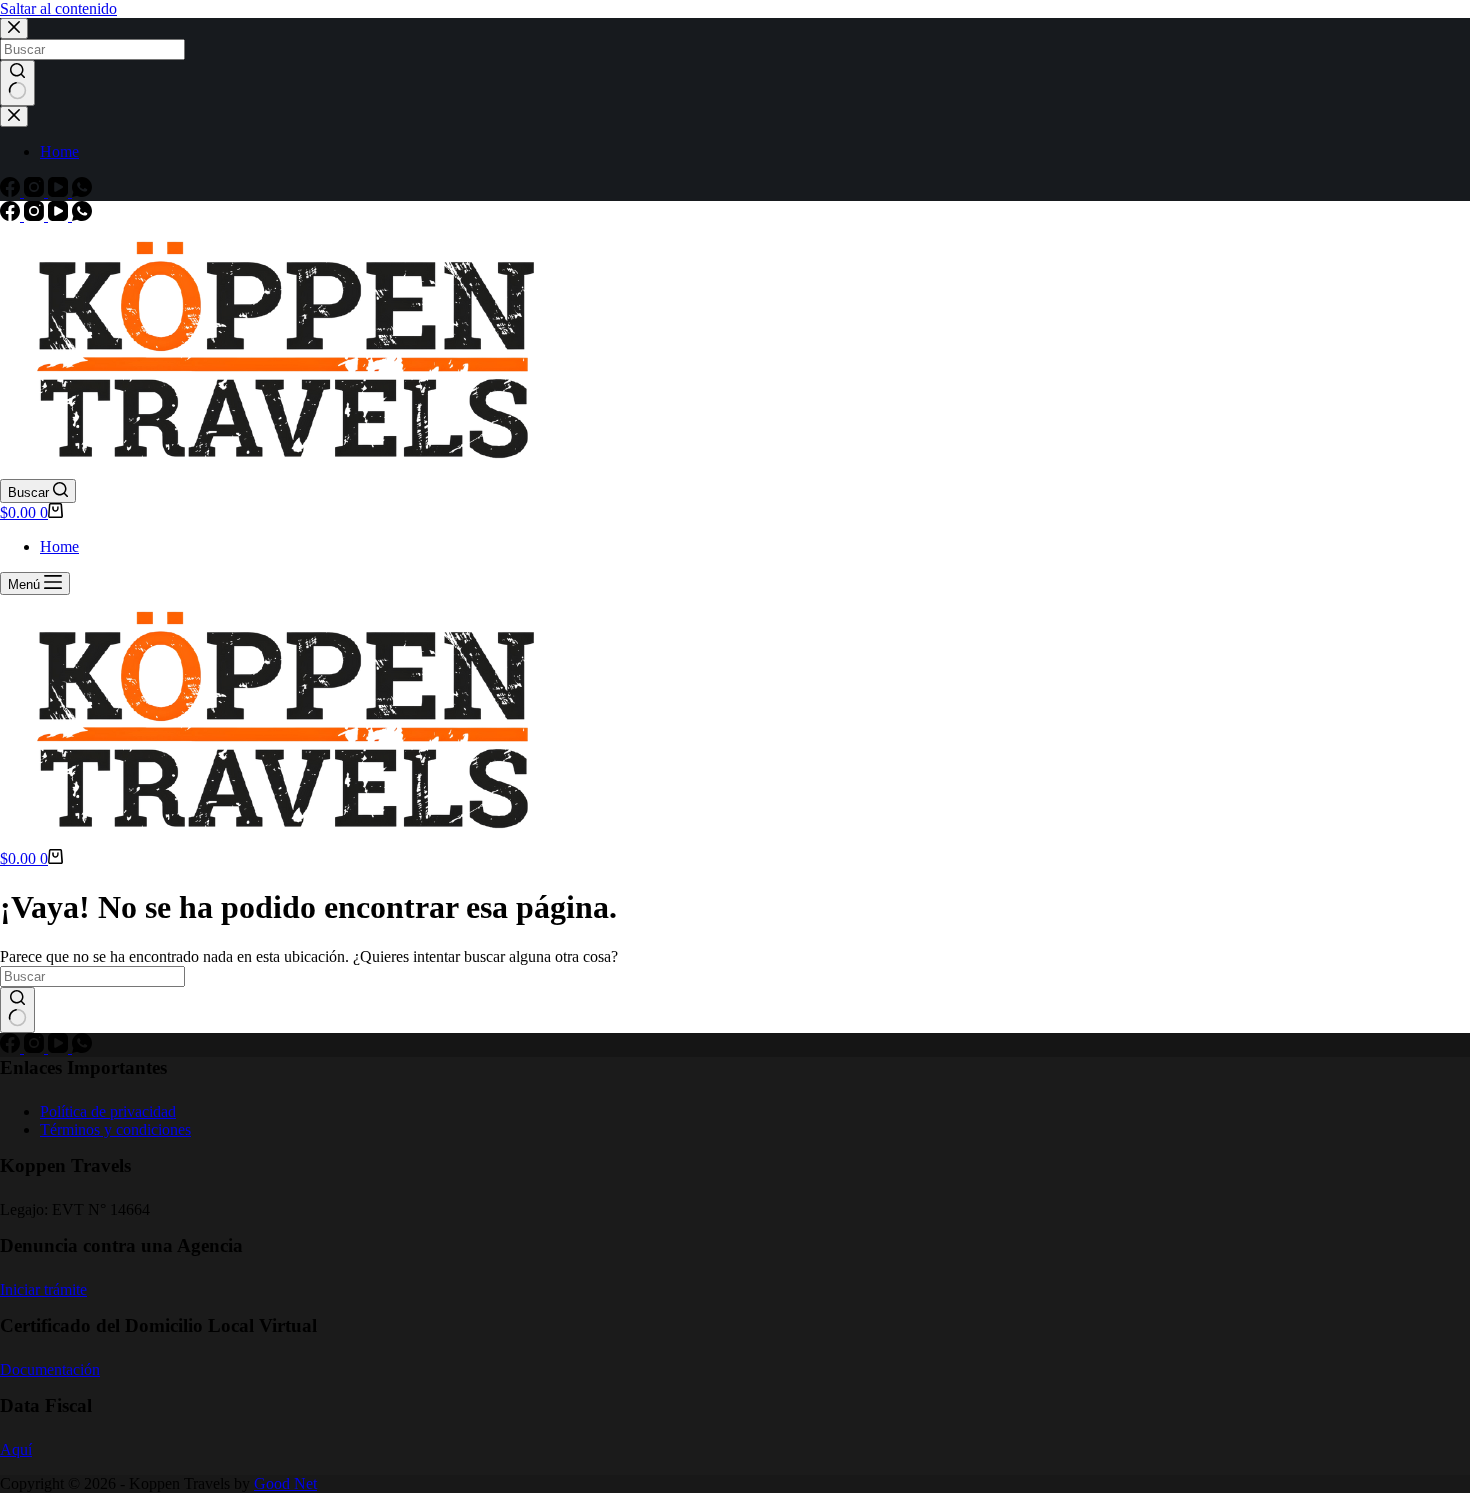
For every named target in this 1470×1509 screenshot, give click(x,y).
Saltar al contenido (58, 8)
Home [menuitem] (59, 151)
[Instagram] (36, 191)
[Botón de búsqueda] (17, 83)
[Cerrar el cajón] (14, 116)
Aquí (16, 1449)
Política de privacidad (108, 1111)
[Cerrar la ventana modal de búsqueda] (14, 28)
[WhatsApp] (82, 191)
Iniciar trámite (43, 1289)
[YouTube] (60, 191)
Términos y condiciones (115, 1129)
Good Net (285, 1483)
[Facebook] (12, 191)
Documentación (50, 1369)
